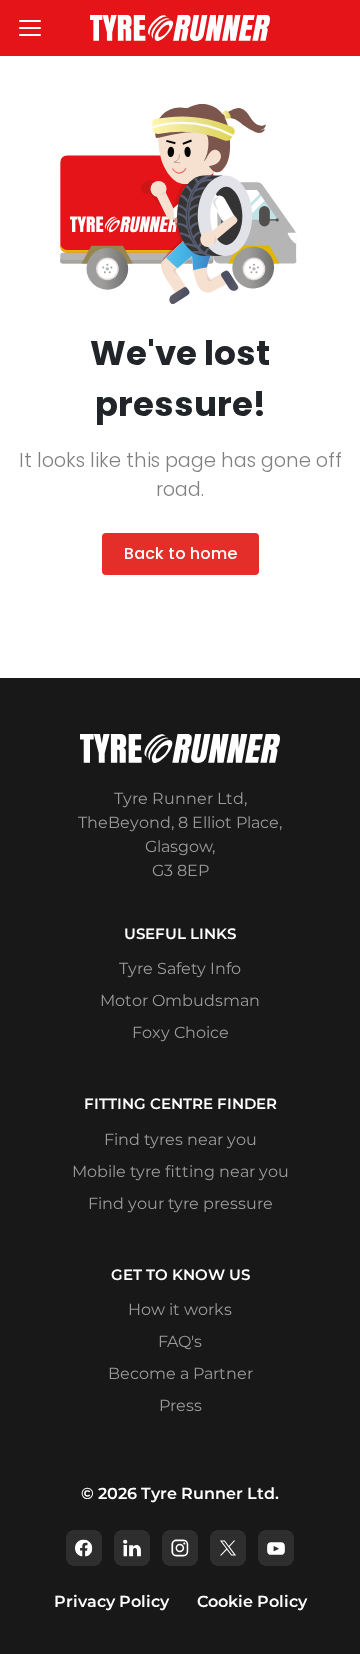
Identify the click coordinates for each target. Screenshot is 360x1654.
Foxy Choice (180, 1032)
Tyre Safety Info (180, 968)
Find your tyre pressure (180, 1203)
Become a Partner (180, 1373)
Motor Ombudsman (180, 1000)
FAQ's (180, 1341)
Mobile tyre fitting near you (180, 1171)
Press (180, 1405)
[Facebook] (84, 1548)
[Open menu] (30, 28)
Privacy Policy (111, 1601)
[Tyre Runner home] (180, 28)
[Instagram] (180, 1548)
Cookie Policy (252, 1601)
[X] (228, 1548)
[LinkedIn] (132, 1548)
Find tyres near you (180, 1139)
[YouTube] (276, 1548)
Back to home (180, 553)
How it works (180, 1309)
